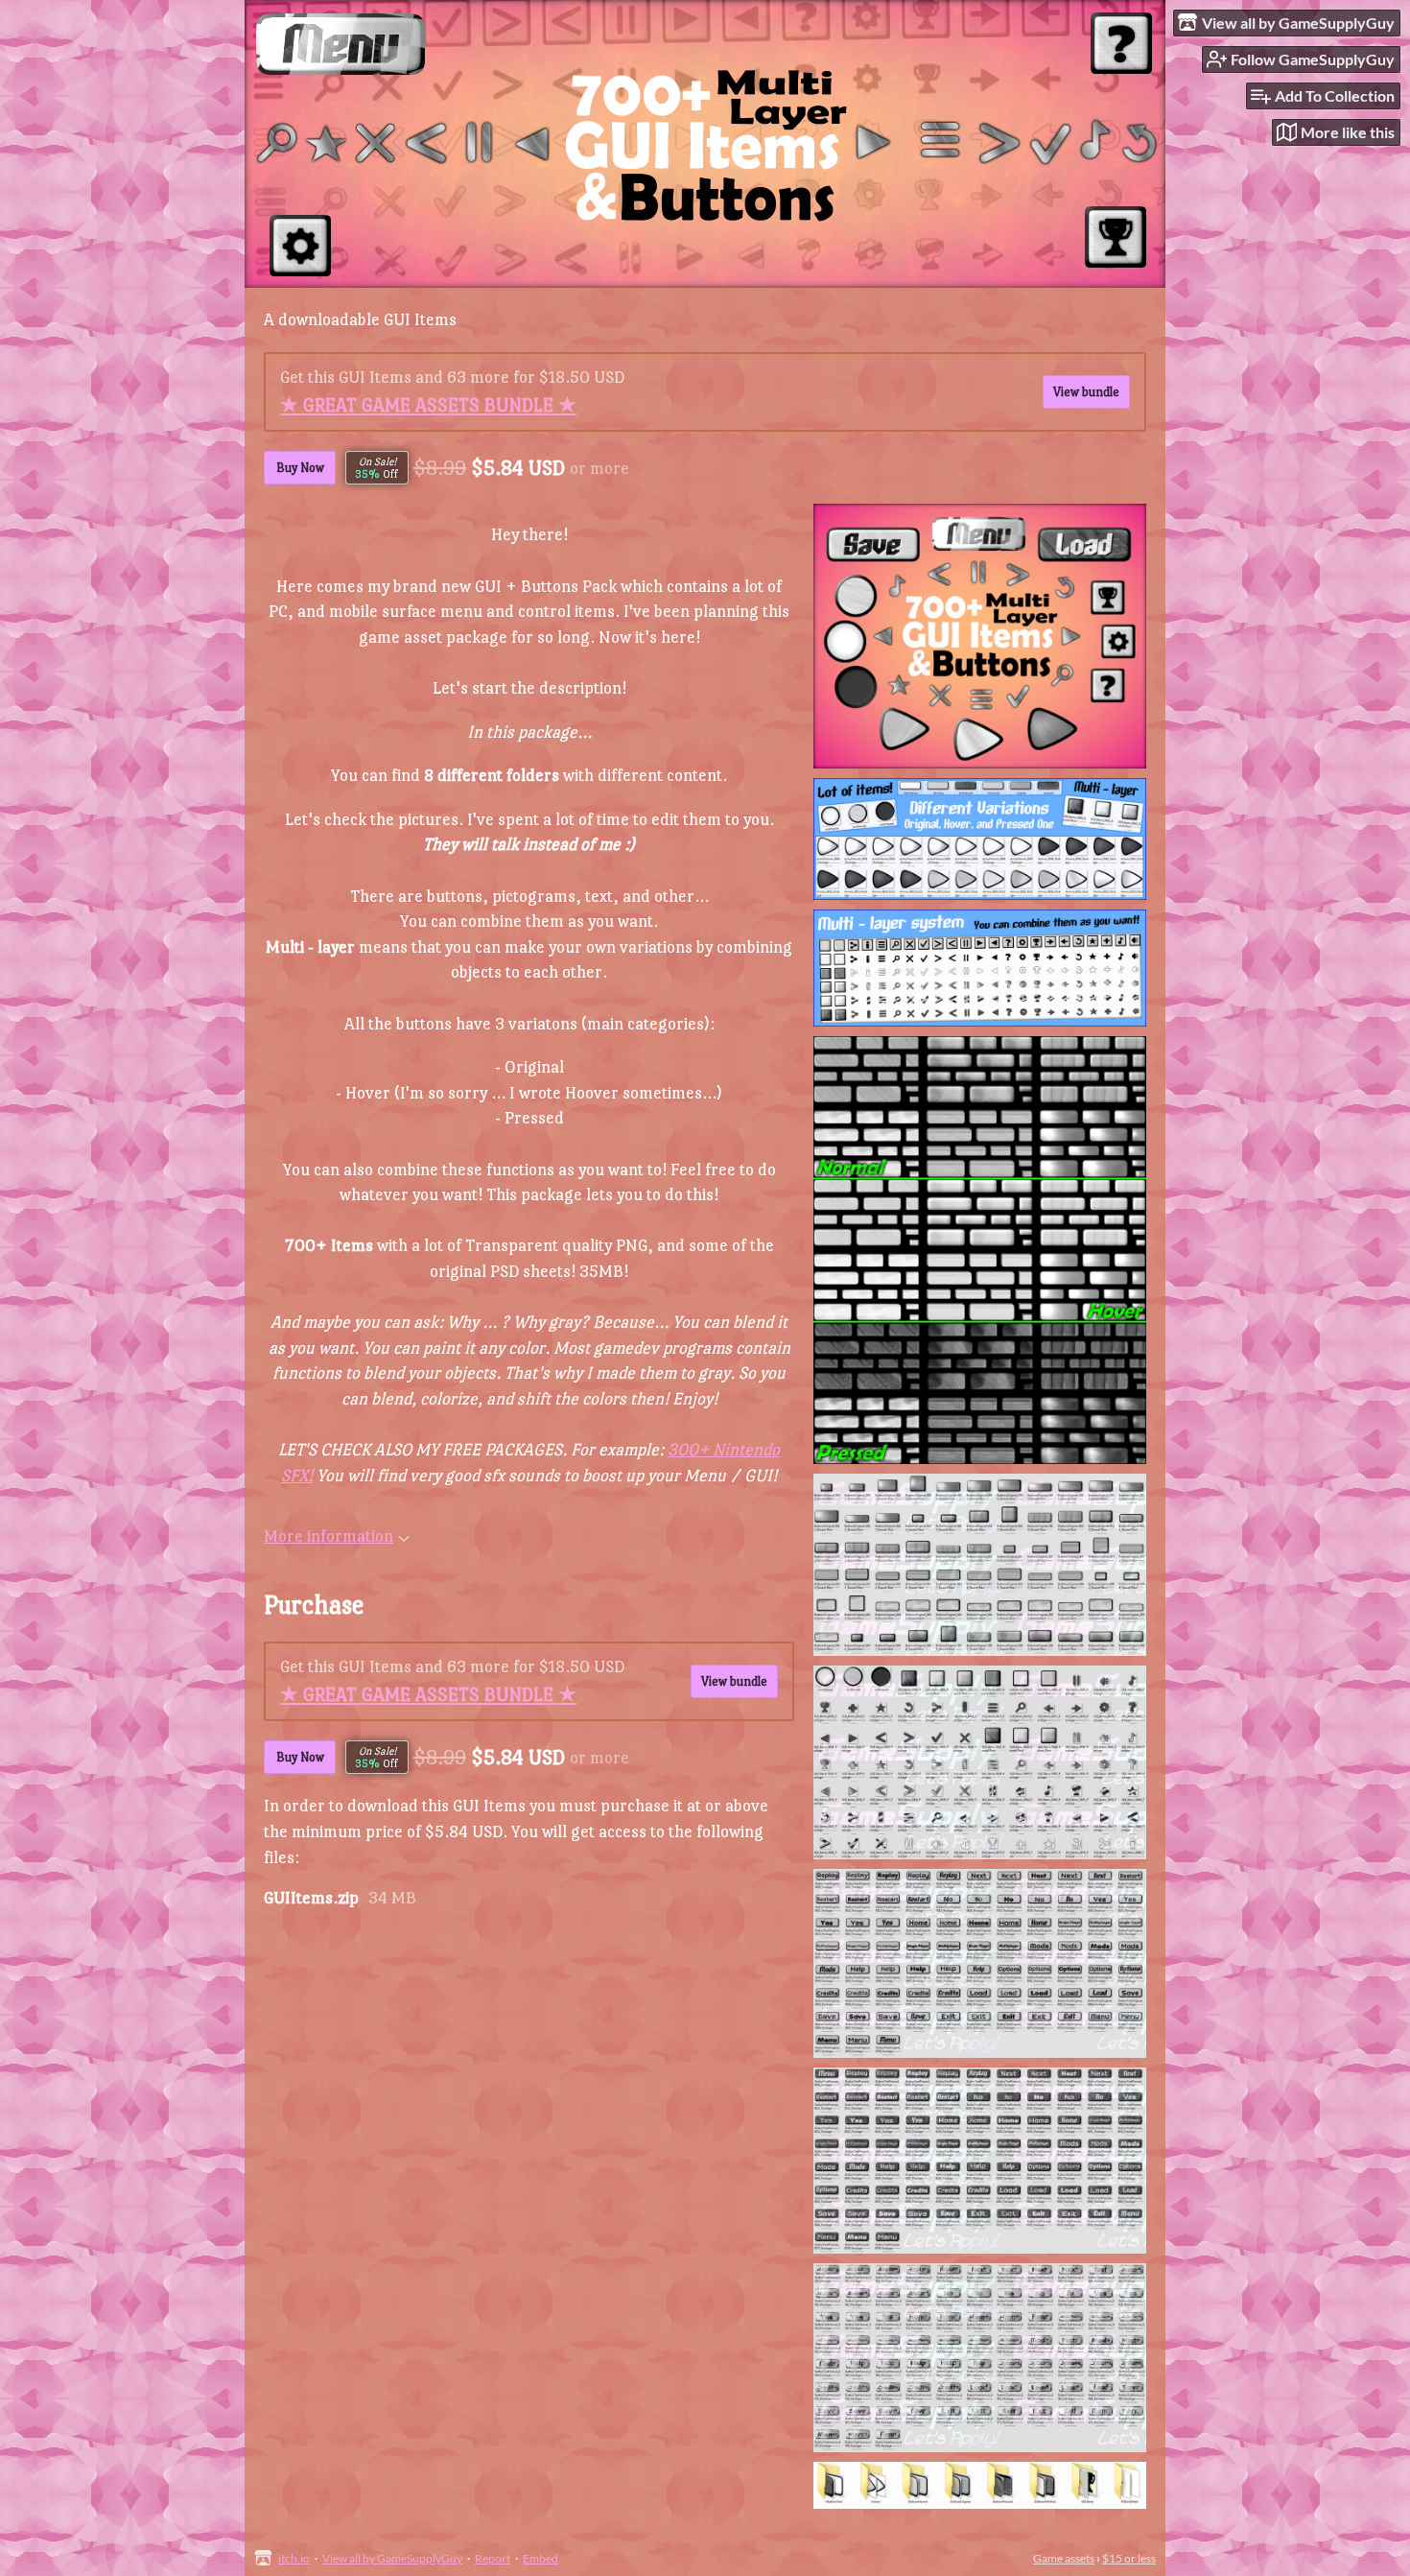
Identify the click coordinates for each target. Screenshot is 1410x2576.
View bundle (1086, 392)
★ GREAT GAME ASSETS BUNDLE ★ (428, 405)
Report (493, 2558)
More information (329, 1536)
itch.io (294, 2558)
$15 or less (1129, 2558)
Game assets (1064, 2558)
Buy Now (300, 468)
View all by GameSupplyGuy (392, 2558)
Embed (540, 2558)
